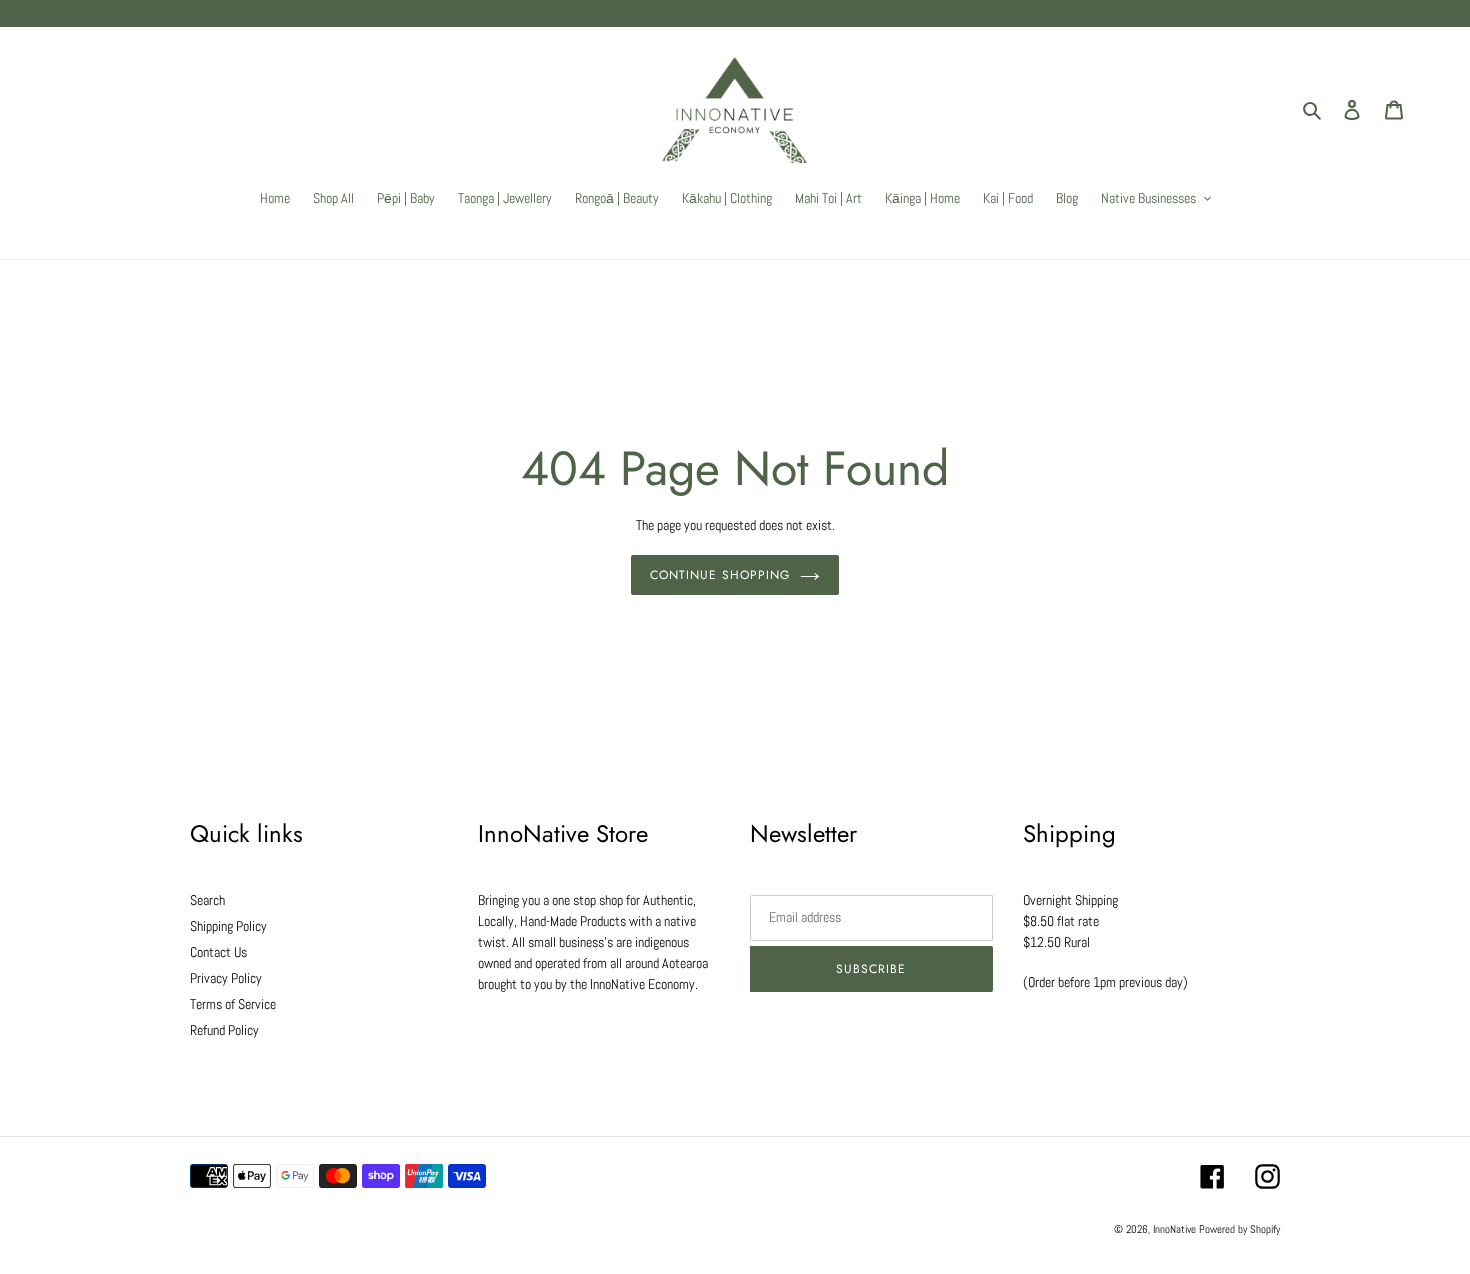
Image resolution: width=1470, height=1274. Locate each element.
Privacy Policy (226, 978)
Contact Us (218, 952)
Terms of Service (233, 1004)
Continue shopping (719, 575)
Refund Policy (224, 1030)
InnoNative (1174, 1229)
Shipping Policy (228, 926)
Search (207, 900)
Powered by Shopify (1239, 1229)
